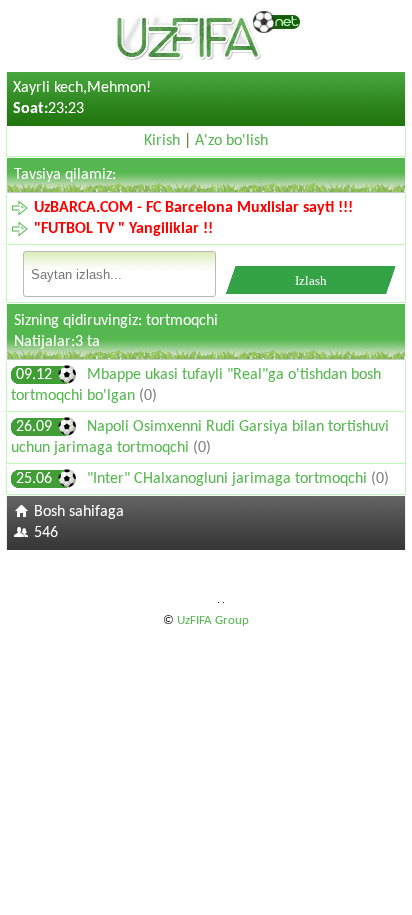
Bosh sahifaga (79, 512)
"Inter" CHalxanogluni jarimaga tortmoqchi (229, 479)
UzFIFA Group (213, 620)
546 (46, 533)
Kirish (162, 141)
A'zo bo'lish (231, 141)
